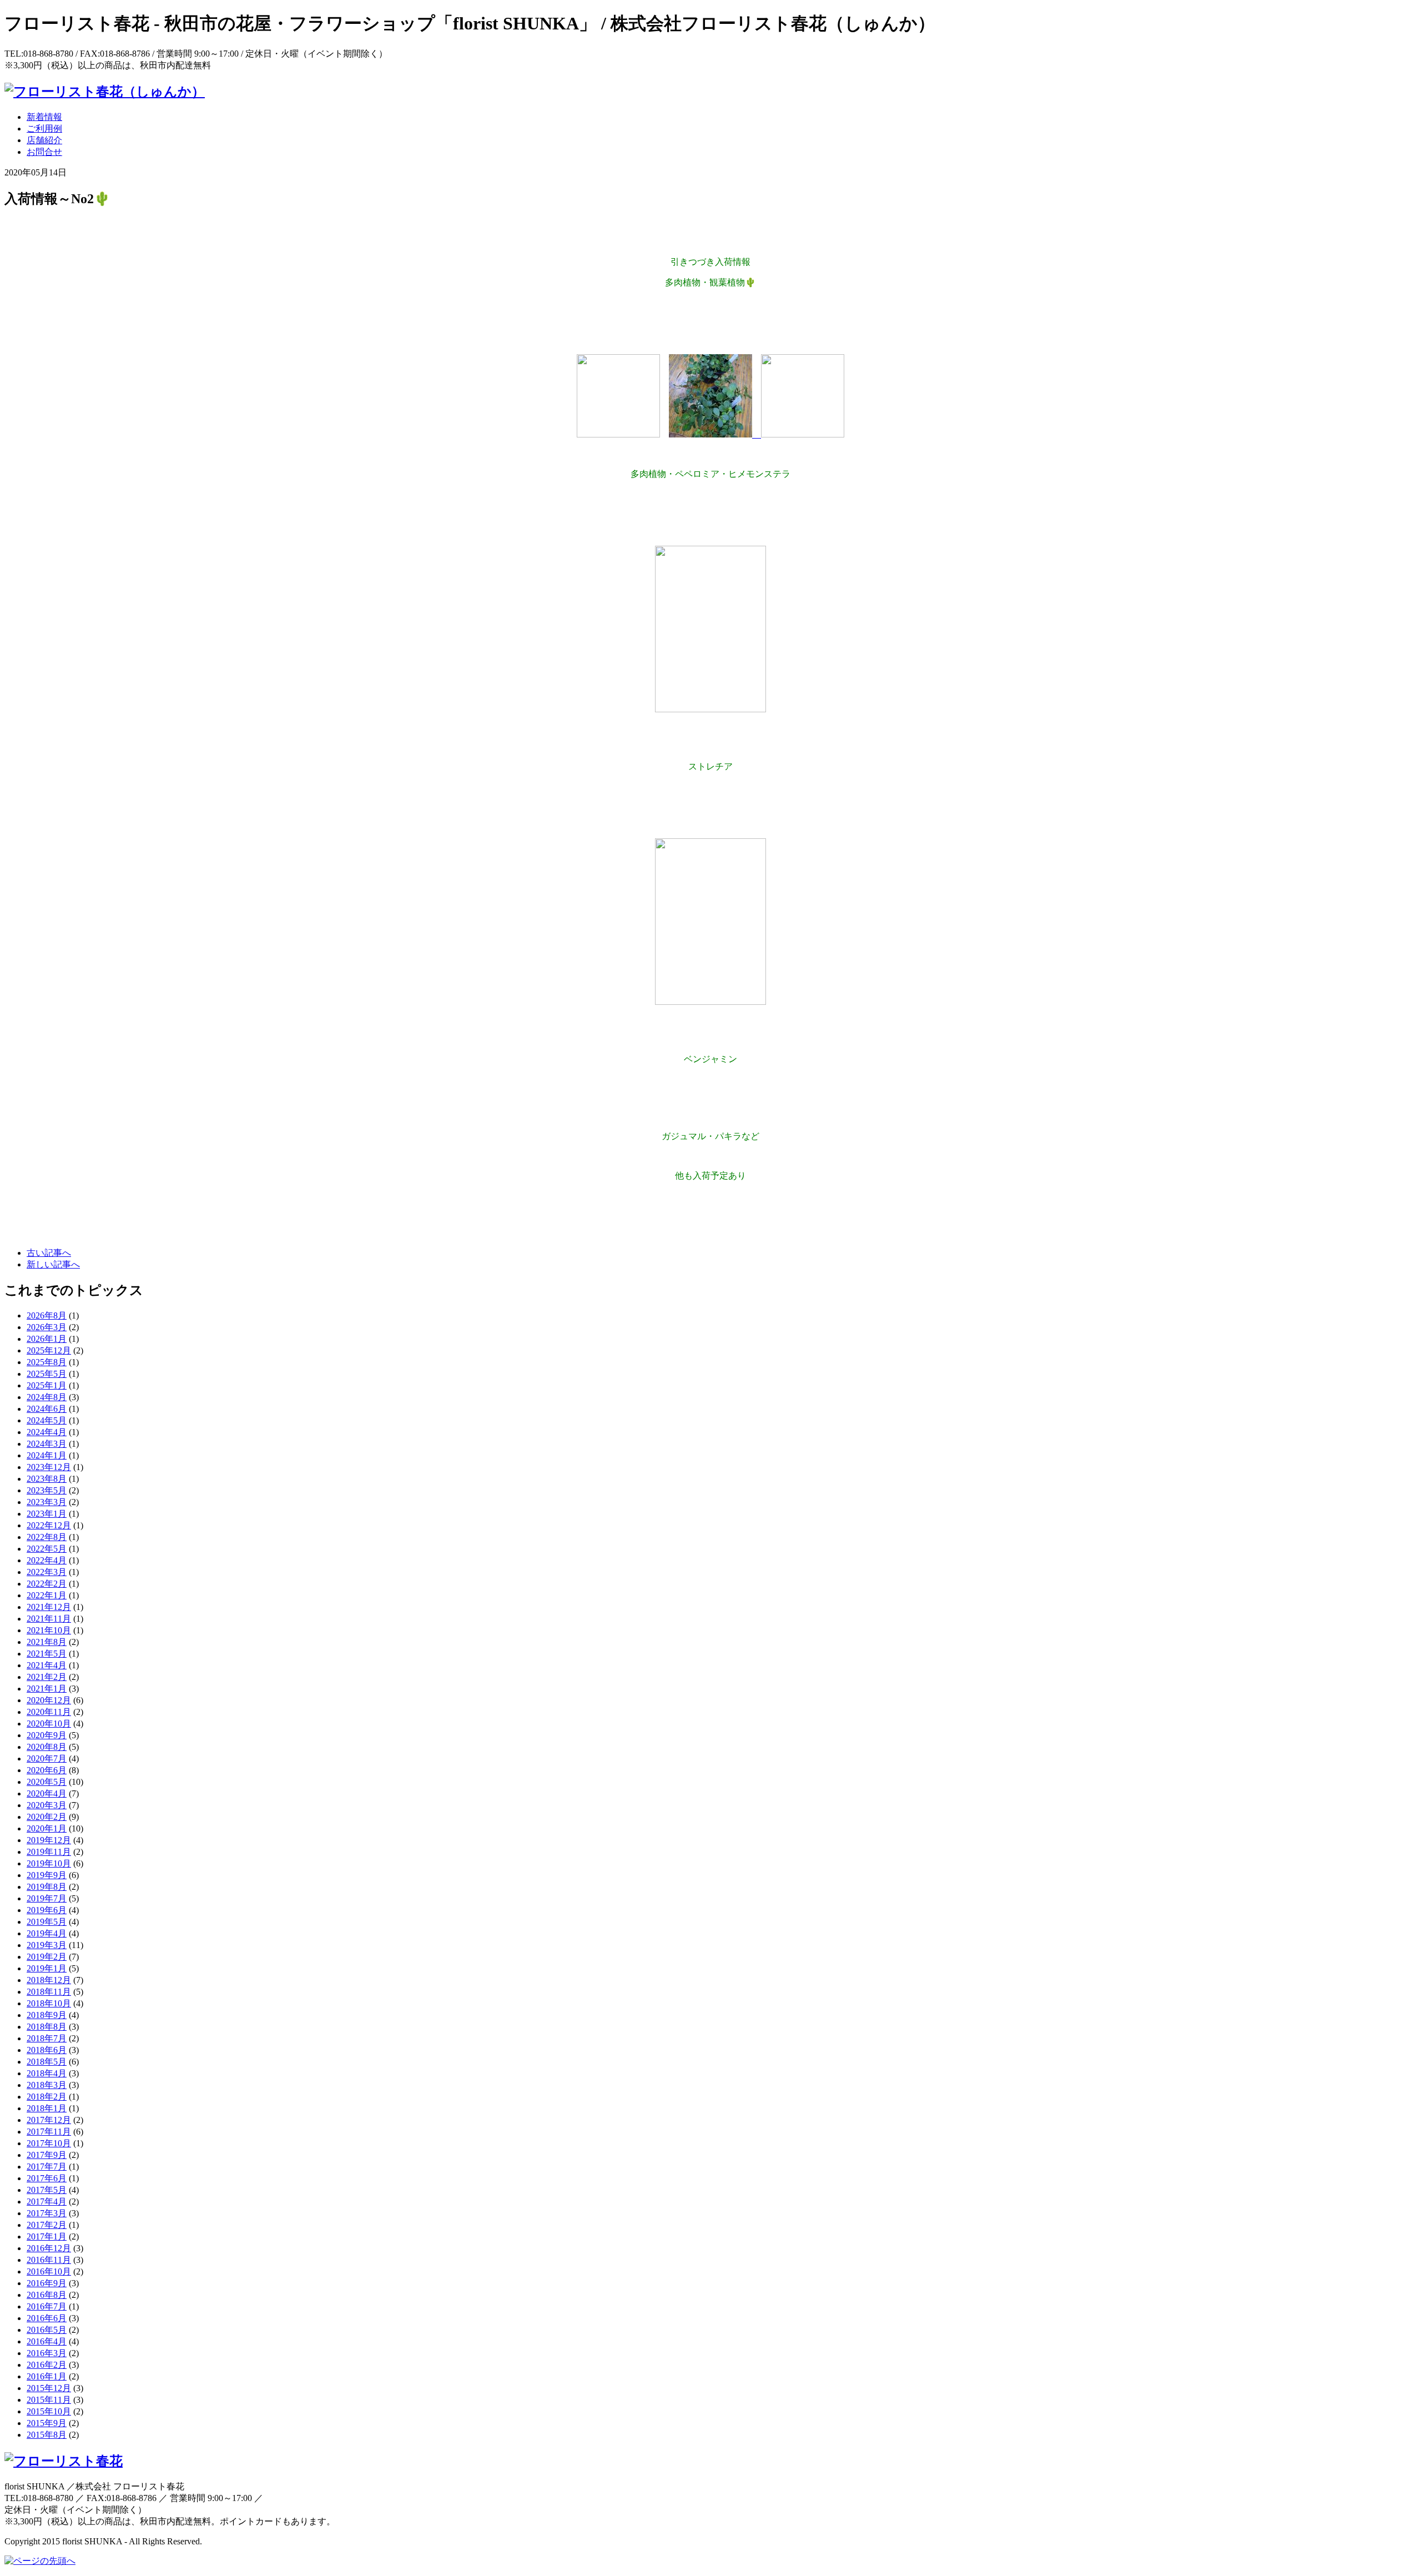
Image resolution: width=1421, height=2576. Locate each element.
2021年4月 (47, 1665)
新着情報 (44, 117)
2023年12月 (49, 1467)
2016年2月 (47, 2365)
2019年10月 (49, 1863)
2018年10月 (49, 2003)
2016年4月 (47, 2341)
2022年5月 (47, 1549)
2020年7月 (47, 1759)
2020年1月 (47, 1828)
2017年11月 (49, 2132)
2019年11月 (49, 1852)
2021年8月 (47, 1642)
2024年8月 (47, 1397)
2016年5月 (47, 2330)
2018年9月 (47, 2015)
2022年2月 (47, 1584)
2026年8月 (47, 1315)
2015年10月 (49, 2411)
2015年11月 (49, 2400)
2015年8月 (47, 2435)
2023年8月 (47, 1479)
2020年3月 (47, 1805)
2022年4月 (47, 1560)
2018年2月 (47, 2097)
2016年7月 (47, 2306)
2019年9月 (47, 1875)
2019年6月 (47, 1910)
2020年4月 (47, 1793)
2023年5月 (47, 1490)
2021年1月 (47, 1689)
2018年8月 (47, 2027)
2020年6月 (47, 1770)
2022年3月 (47, 1572)
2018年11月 (49, 1992)
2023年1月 (47, 1514)
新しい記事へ (53, 1264)
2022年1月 (47, 1595)
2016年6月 (47, 2318)
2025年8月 (47, 1362)
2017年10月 (49, 2143)
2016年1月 (47, 2376)
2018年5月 (47, 2062)
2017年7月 (47, 2167)
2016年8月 (47, 2295)
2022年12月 (49, 1525)
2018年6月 (47, 2050)
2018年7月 (47, 2038)
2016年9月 (47, 2283)
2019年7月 (47, 1898)
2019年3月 (47, 1945)
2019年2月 (47, 1957)
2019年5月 (47, 1922)
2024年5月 (47, 1420)
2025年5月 (47, 1374)
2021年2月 (47, 1677)
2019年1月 (47, 1968)
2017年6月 (47, 2178)
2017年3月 (47, 2213)
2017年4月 (47, 2202)
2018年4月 (47, 2073)
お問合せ (44, 152)
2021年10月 (49, 1630)
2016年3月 (47, 2353)
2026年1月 (47, 1339)
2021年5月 (47, 1654)
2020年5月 (47, 1782)
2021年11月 (49, 1619)
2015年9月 (47, 2423)
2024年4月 (47, 1432)
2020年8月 (47, 1747)
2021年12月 (49, 1607)
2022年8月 (47, 1537)
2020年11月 (49, 1712)
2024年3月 (47, 1444)
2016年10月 (49, 2271)
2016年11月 (49, 2260)
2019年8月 (47, 1887)
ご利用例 (44, 129)
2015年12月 (49, 2388)
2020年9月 (47, 1735)
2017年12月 (49, 2120)
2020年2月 (47, 1817)
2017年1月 (47, 2237)
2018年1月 (47, 2108)
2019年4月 (47, 1933)
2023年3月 (47, 1502)
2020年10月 (49, 1724)
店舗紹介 (44, 140)
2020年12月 (49, 1700)
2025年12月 (49, 1350)
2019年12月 (49, 1840)
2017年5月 (47, 2190)
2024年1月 (47, 1455)
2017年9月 (47, 2155)
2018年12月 (49, 1980)
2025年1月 (47, 1385)
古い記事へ (49, 1253)
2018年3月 (47, 2085)
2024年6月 (47, 1409)
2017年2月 (47, 2225)
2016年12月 (49, 2248)
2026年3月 (47, 1327)
